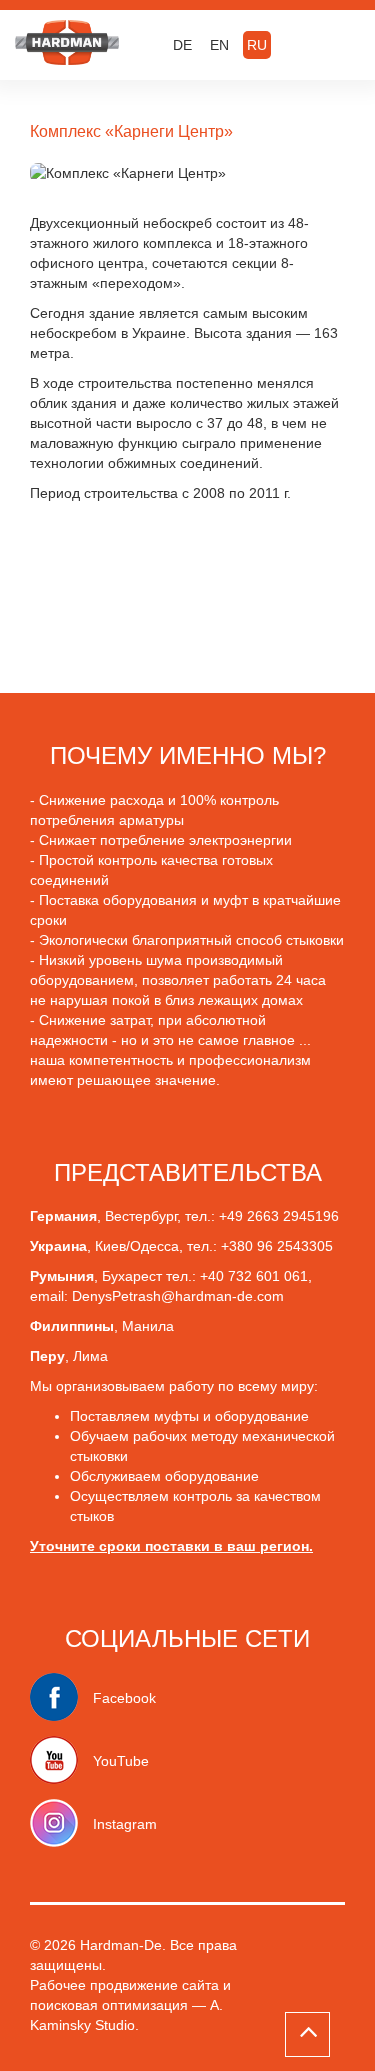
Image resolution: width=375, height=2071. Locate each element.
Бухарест (134, 1276)
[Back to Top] (307, 2034)
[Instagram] (61, 1824)
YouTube (121, 1761)
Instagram (125, 1824)
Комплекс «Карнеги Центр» (131, 131)
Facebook (124, 1698)
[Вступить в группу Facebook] (61, 1698)
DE (182, 45)
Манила (148, 1326)
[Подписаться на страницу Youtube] (61, 1761)
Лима (90, 1356)
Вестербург (141, 1216)
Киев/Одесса (137, 1246)
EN (219, 45)
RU (257, 45)
